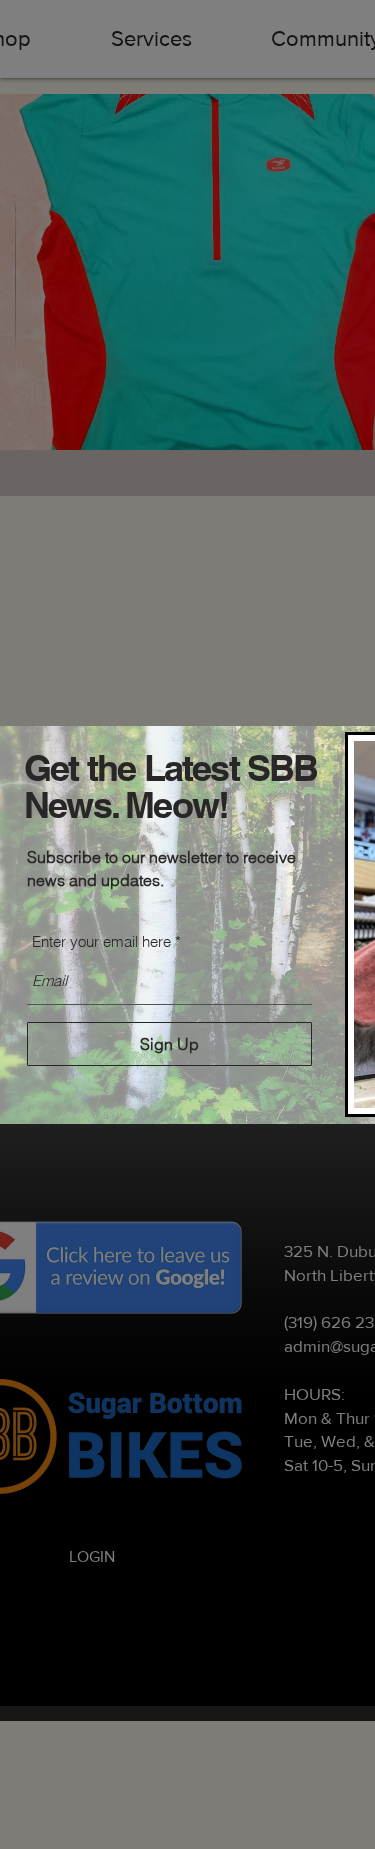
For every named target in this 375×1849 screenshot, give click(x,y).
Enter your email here (101, 941)
